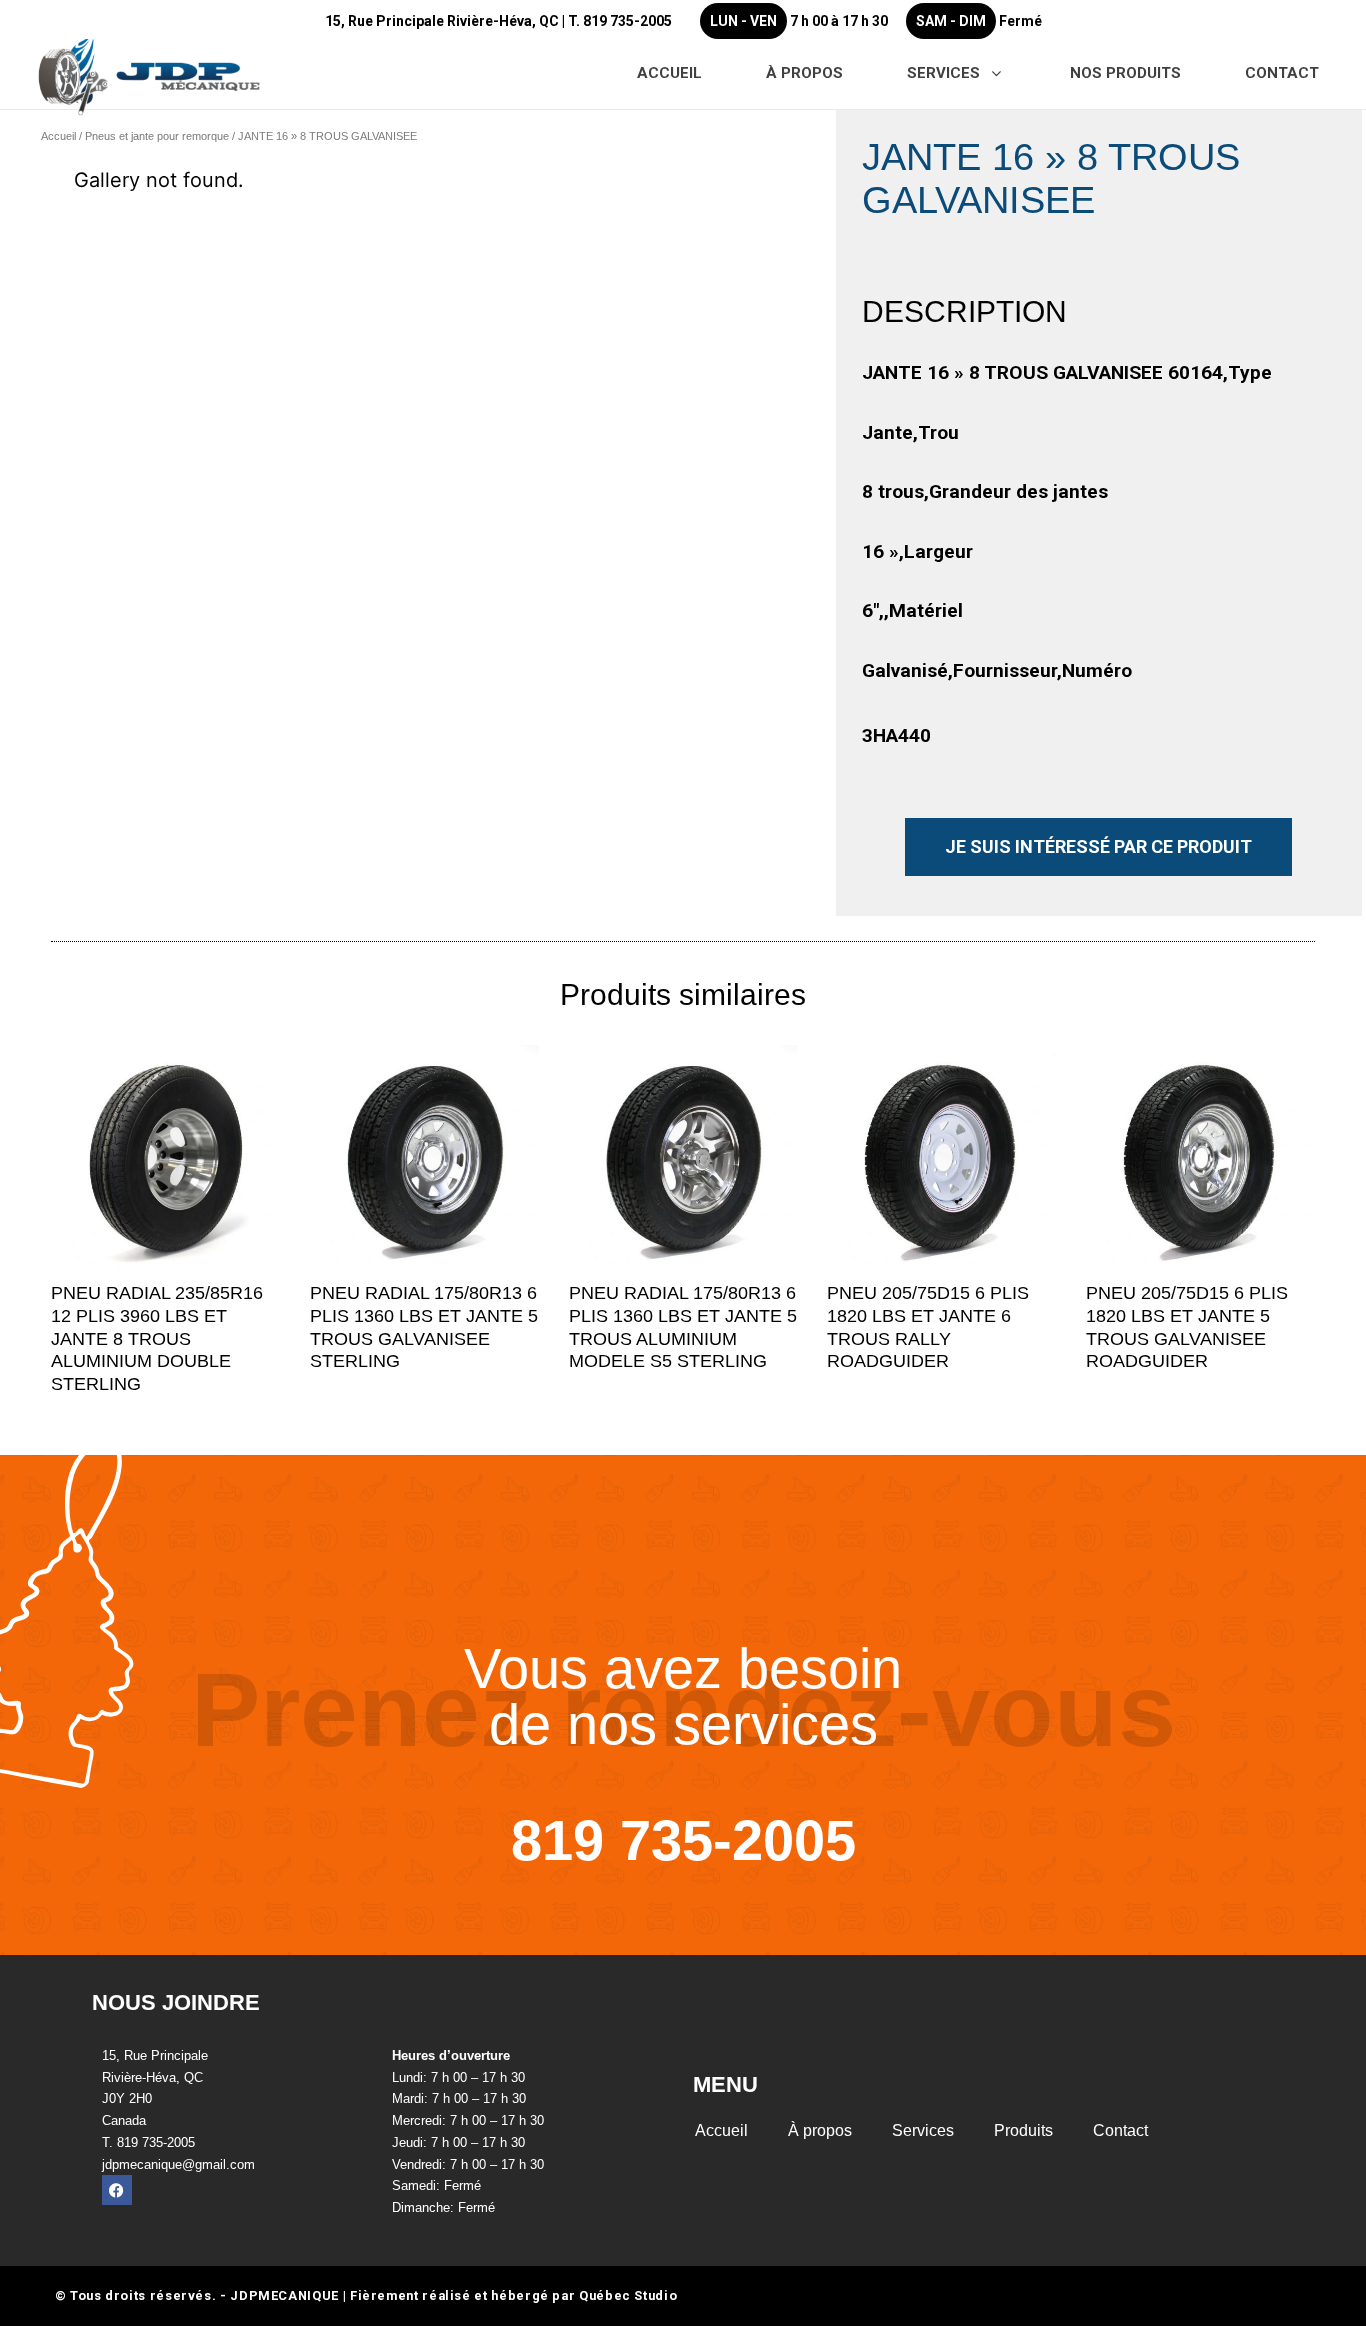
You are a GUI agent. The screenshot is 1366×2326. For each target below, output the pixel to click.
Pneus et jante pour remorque (157, 136)
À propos (820, 2130)
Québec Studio (628, 2295)
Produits (1023, 2130)
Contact (1120, 2130)
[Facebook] (117, 2190)
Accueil (58, 136)
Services (923, 2130)
